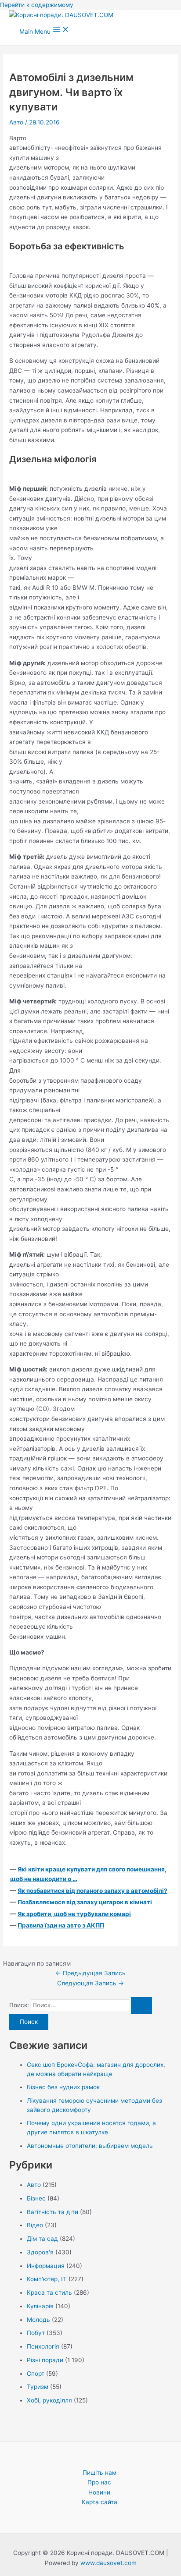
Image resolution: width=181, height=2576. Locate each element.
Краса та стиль (49, 2293)
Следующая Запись (90, 1983)
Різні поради (45, 2360)
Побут (36, 2333)
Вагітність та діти (52, 2212)
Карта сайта (100, 2502)
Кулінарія (40, 2306)
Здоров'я (40, 2252)
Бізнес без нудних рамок (63, 2087)
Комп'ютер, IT (47, 2279)
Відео (35, 2225)
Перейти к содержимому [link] (37, 5)
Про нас (99, 2482)
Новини (99, 2492)
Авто (16, 122)
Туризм (38, 2387)
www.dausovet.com (109, 2563)
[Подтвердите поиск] (141, 2006)
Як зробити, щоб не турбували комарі (74, 1914)
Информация (46, 2266)
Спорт (36, 2374)
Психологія (43, 2346)
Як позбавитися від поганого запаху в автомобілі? (92, 1891)
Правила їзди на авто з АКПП (61, 1925)
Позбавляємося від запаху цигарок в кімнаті (85, 1902)
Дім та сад (42, 2239)
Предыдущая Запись (90, 1973)
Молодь (38, 2320)
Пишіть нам (100, 2473)
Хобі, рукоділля (49, 2400)
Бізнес (36, 2198)
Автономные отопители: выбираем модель (90, 2146)
